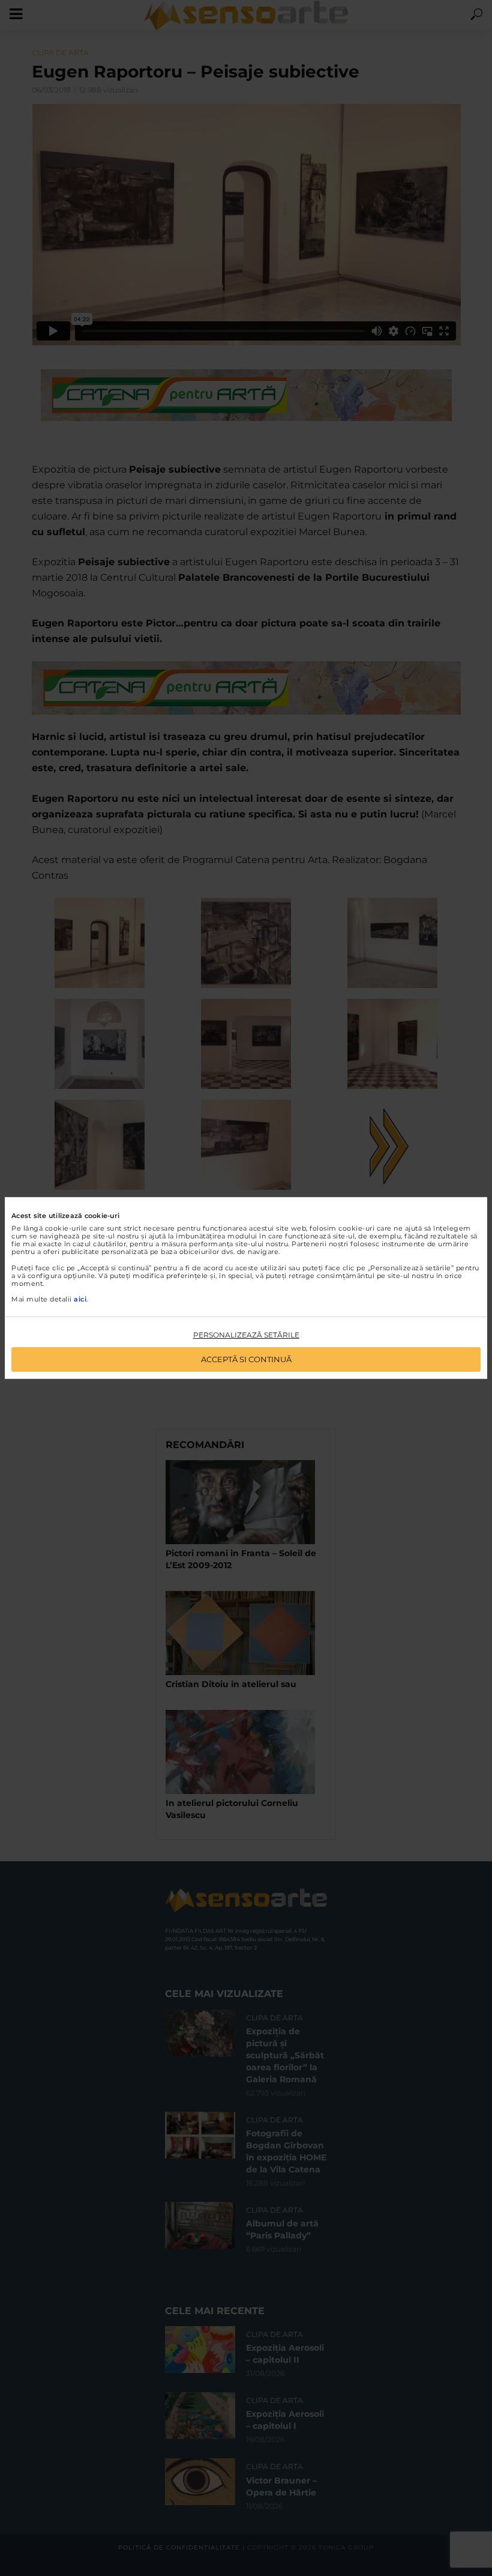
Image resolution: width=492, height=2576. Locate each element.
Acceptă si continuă (246, 1359)
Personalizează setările (246, 1335)
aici (80, 1299)
